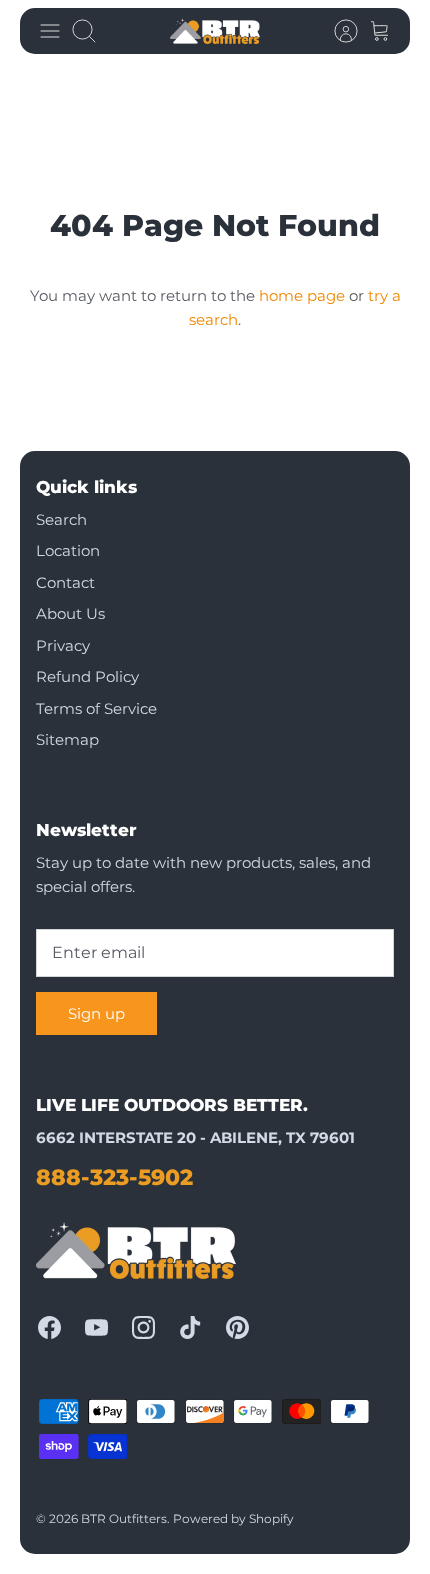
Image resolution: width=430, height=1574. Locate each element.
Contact (65, 582)
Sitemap (67, 739)
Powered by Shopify (233, 1518)
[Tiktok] (190, 1327)
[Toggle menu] (50, 31)
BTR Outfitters (124, 1518)
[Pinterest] (237, 1327)
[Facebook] (49, 1327)
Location (68, 550)
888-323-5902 (114, 1177)
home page (302, 295)
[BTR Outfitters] (215, 31)
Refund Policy (87, 676)
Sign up (96, 1013)
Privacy (63, 645)
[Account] (336, 31)
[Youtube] (96, 1327)
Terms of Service (96, 708)
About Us (70, 613)
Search (61, 519)
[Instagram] (143, 1327)
